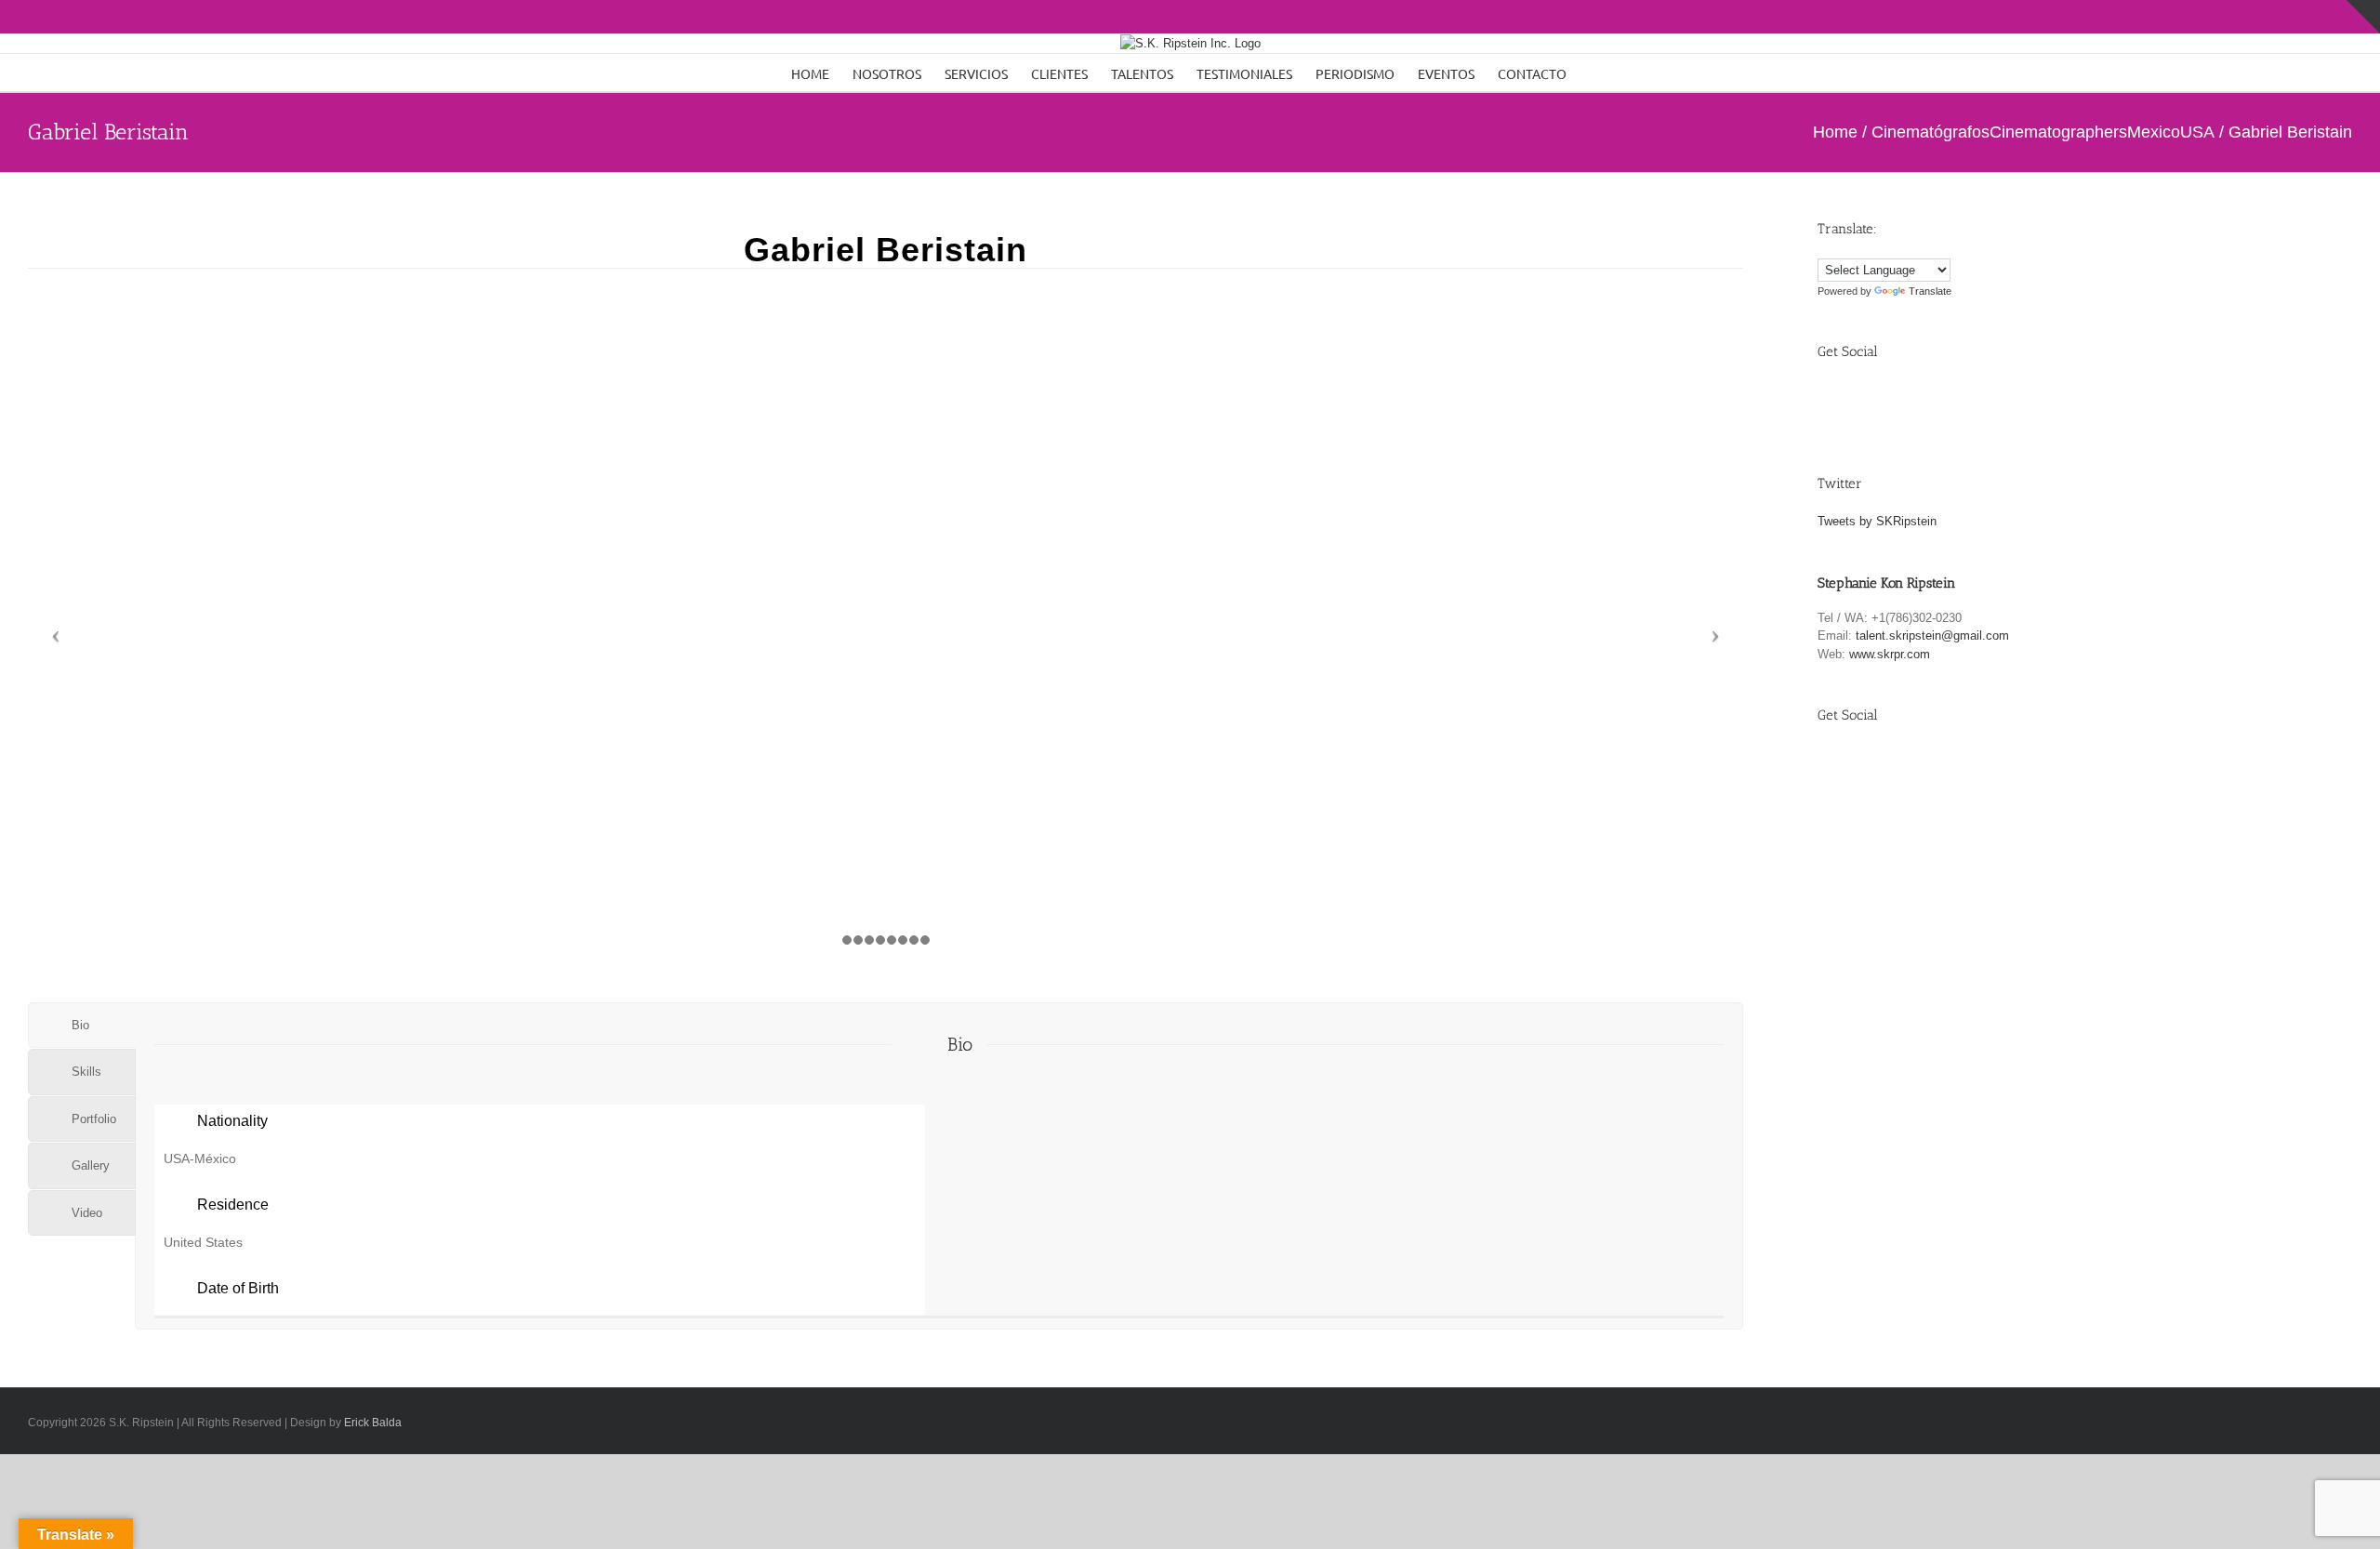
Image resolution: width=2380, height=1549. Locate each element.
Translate (1930, 291)
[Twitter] (1875, 400)
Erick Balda (373, 1423)
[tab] (82, 1026)
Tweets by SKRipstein (1877, 521)
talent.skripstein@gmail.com (1932, 635)
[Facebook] (1832, 400)
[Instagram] (1917, 400)
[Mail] (1960, 400)
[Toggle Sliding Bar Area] (2363, 17)
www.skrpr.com (1890, 654)
